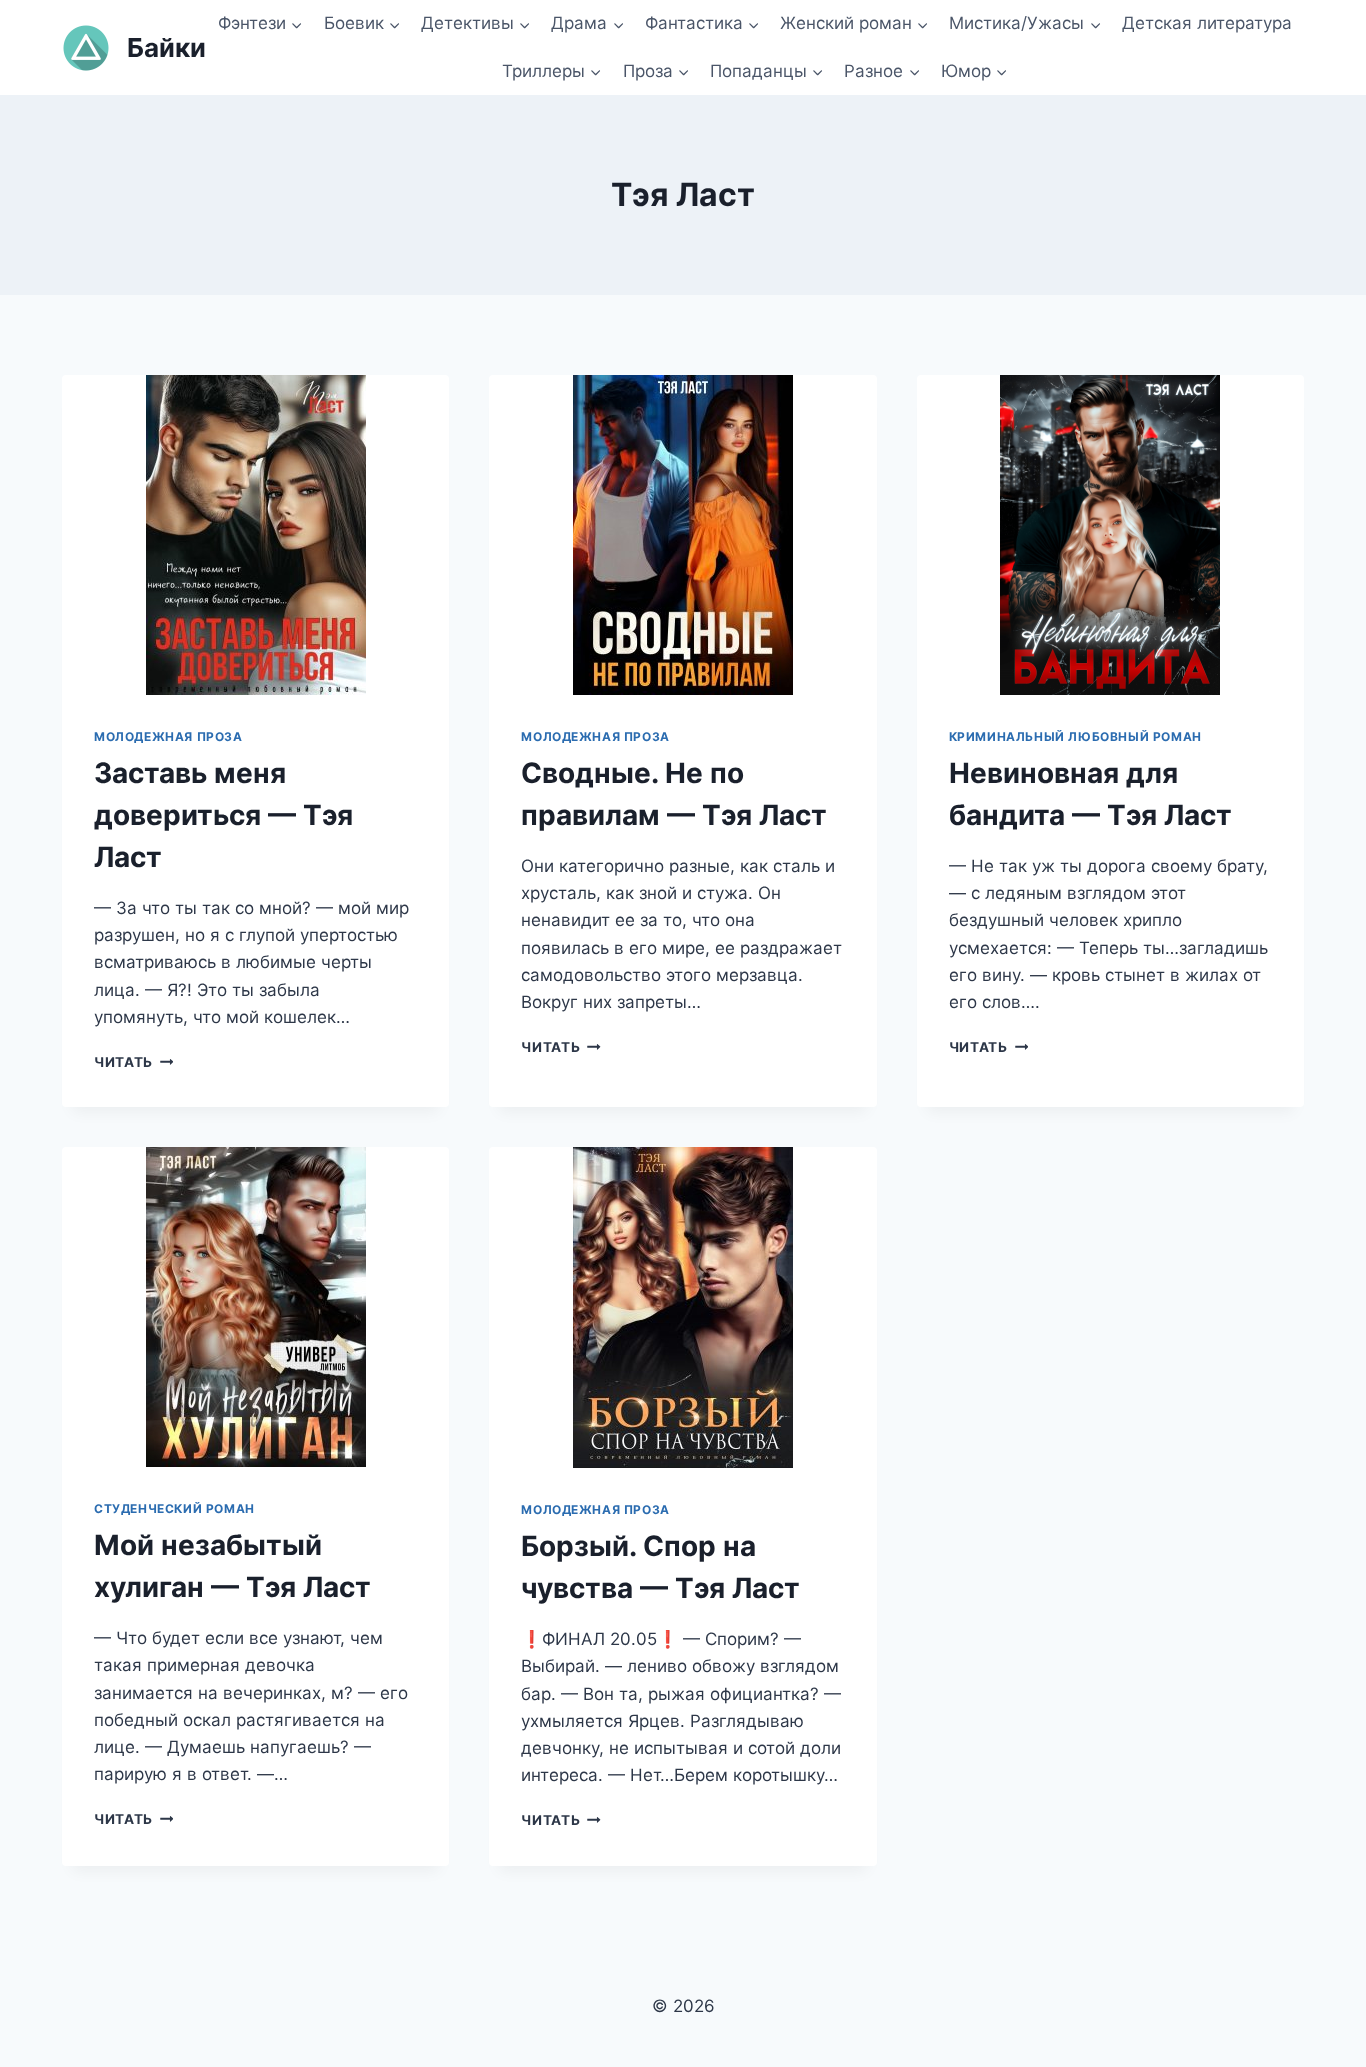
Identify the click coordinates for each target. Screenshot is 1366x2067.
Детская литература (1207, 23)
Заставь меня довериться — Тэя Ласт (223, 815)
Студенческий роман (174, 1508)
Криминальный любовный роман (1075, 736)
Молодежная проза (168, 736)
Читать (133, 1062)
